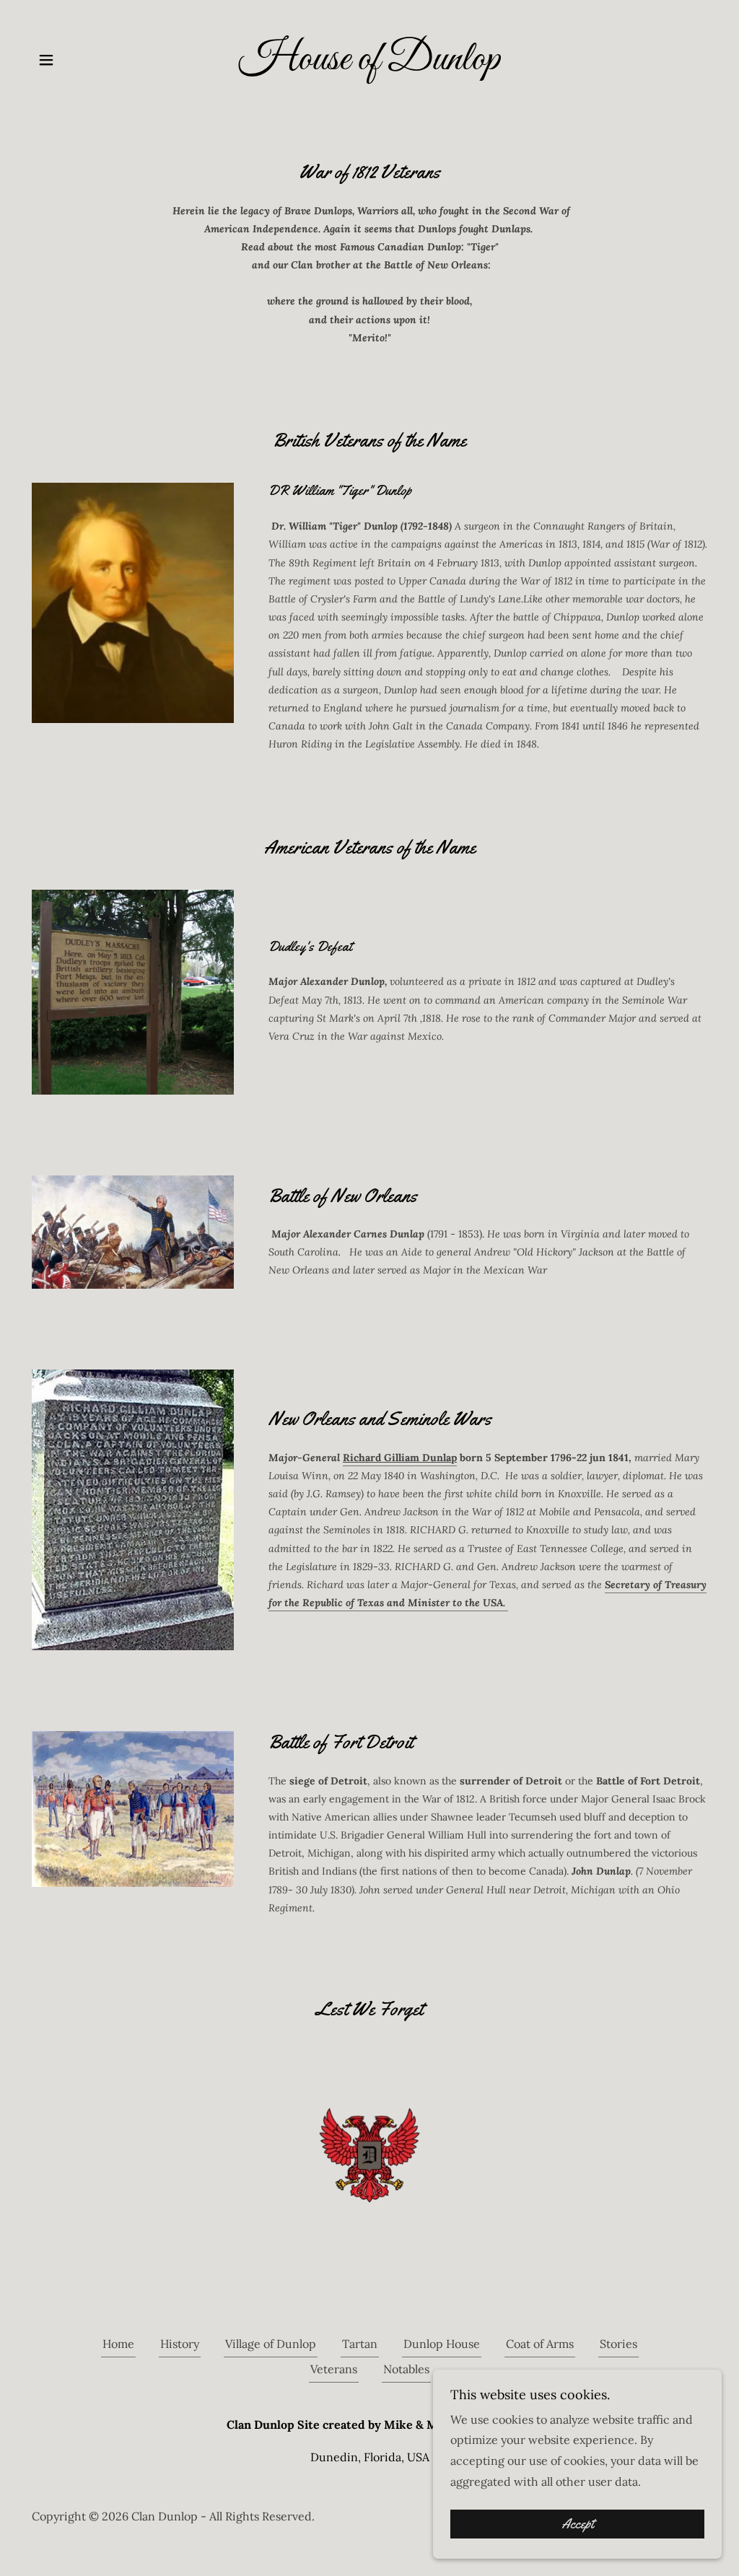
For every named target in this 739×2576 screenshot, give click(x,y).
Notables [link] (406, 2369)
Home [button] (118, 2344)
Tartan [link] (360, 2344)
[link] (369, 65)
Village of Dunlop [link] (271, 2344)
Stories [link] (618, 2344)
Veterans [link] (334, 2369)
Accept (578, 2524)
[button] (46, 60)
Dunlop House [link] (442, 2344)
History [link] (180, 2344)
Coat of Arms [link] (540, 2344)
